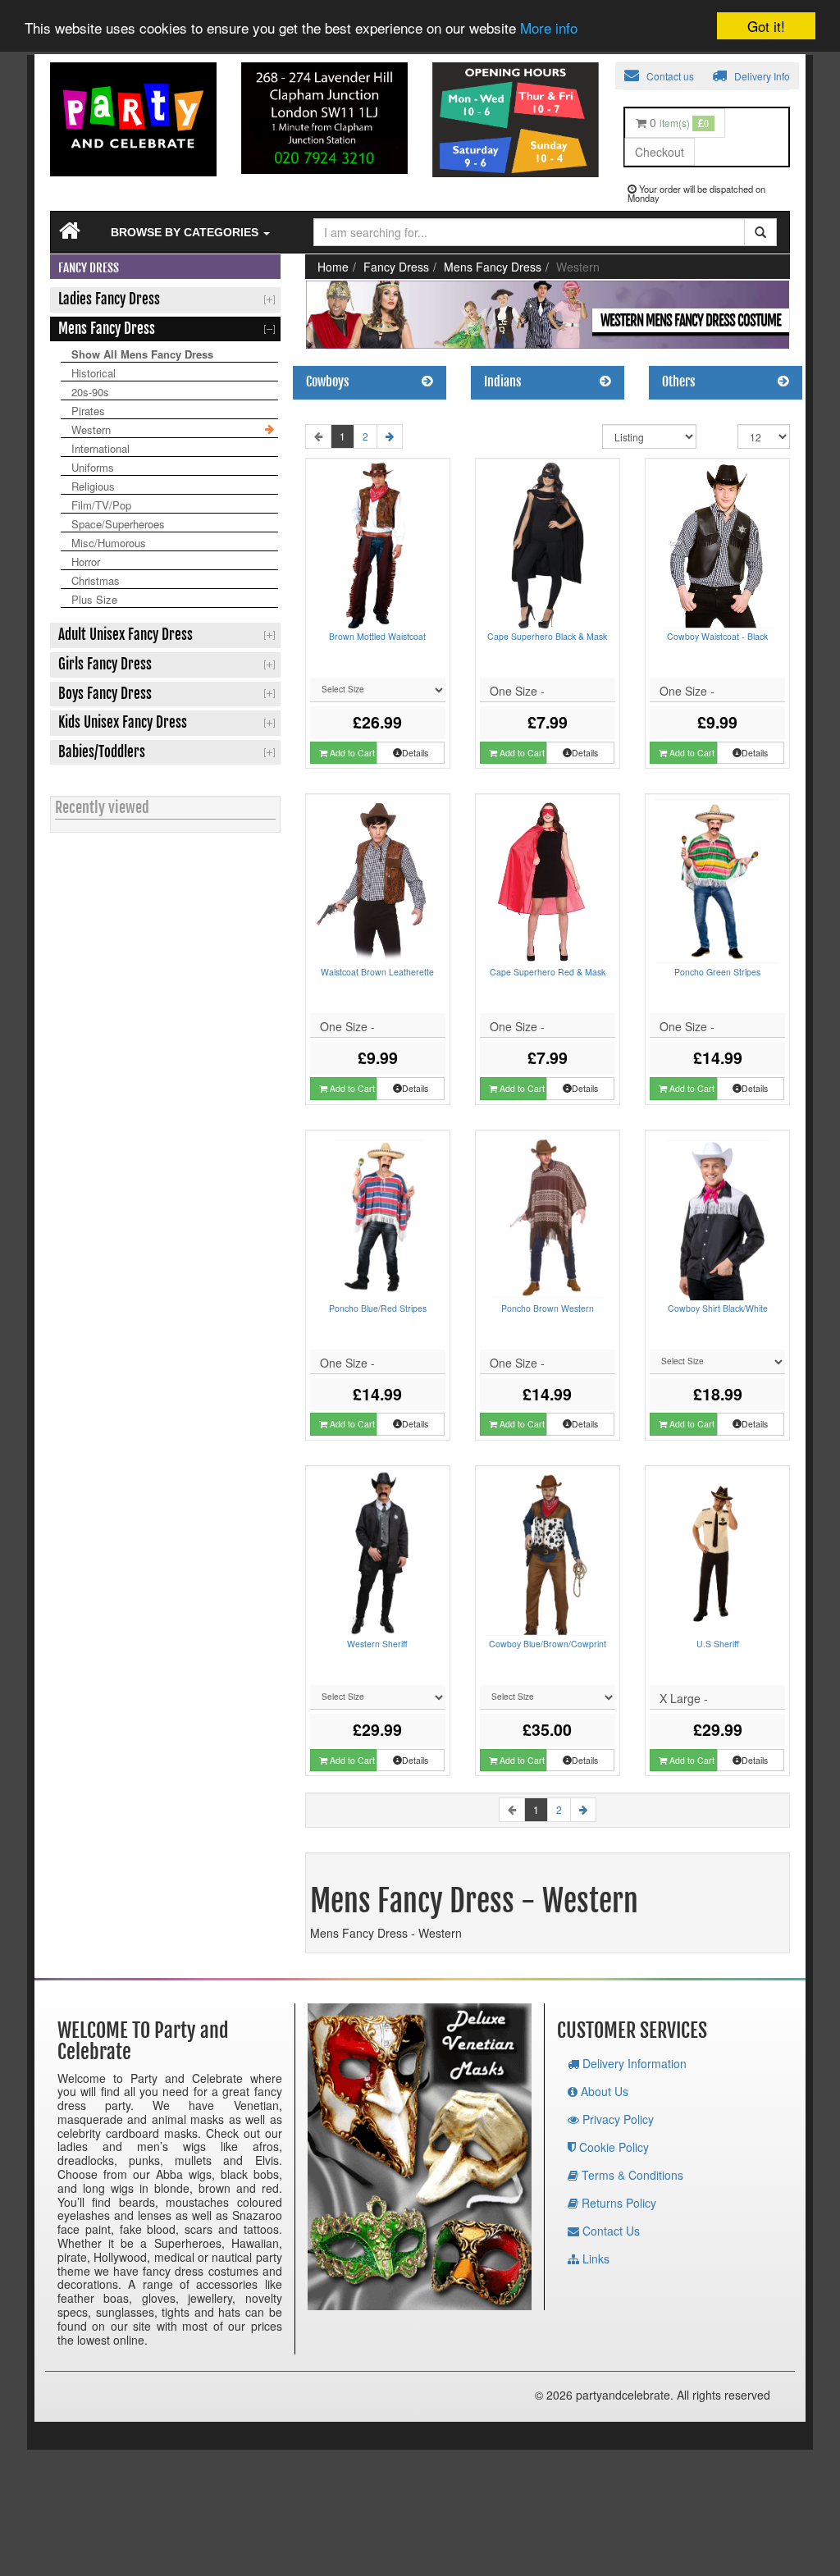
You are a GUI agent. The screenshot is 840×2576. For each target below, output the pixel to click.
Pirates (88, 411)
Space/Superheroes (118, 524)
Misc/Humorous (109, 543)
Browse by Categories (186, 232)
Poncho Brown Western (548, 1308)
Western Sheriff (377, 1644)
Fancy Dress (396, 267)
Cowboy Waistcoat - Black (717, 636)
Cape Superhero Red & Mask (548, 972)
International (100, 448)
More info (549, 27)
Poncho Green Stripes (717, 972)
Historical (94, 373)
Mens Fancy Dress (493, 267)
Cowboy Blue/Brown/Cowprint (548, 1644)
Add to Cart (351, 753)
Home (333, 267)
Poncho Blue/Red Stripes (378, 1308)
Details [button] (415, 753)
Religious (93, 486)
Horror (86, 562)
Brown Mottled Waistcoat (377, 636)
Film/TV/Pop (101, 505)
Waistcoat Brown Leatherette (377, 972)
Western (91, 429)
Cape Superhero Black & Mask (547, 636)
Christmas (96, 580)
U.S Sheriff (718, 1644)
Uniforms (93, 467)
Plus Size (94, 599)
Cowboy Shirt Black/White (718, 1308)
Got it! (766, 26)
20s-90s (90, 392)
